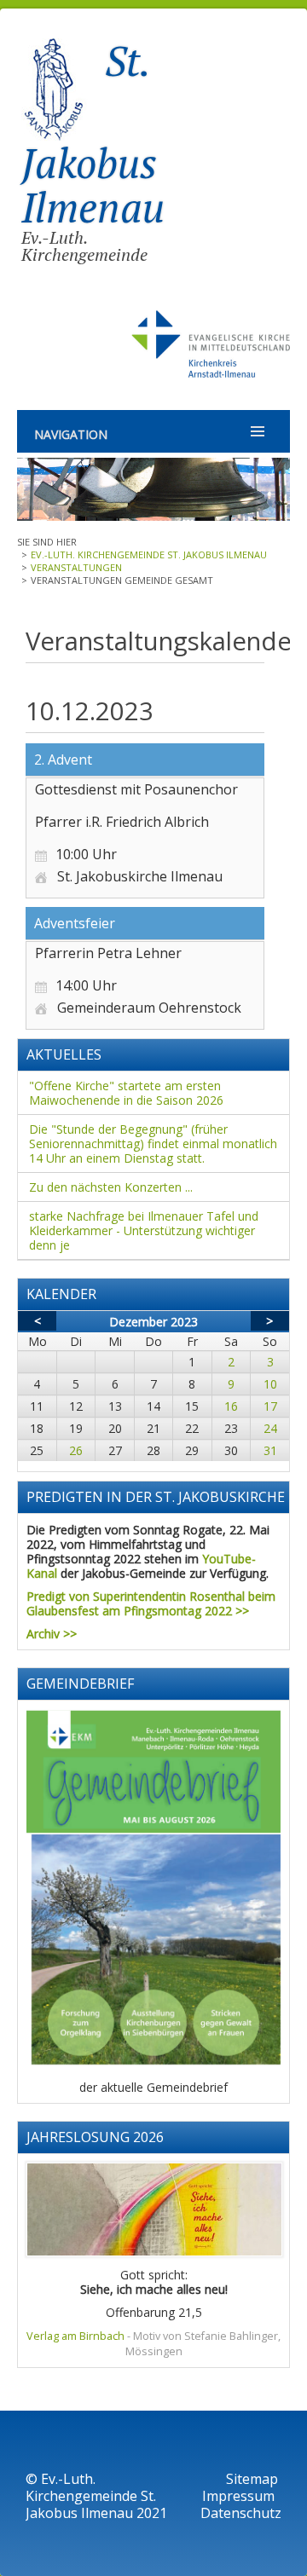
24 (270, 1428)
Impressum (240, 2496)
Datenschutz (241, 2513)
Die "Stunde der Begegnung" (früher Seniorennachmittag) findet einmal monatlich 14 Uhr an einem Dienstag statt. (153, 1144)
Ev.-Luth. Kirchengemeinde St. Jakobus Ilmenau (149, 554)
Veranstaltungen (76, 567)
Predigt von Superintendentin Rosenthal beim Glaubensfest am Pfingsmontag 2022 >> (151, 1603)
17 (270, 1406)
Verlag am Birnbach (75, 2336)
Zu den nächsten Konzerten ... (111, 1187)
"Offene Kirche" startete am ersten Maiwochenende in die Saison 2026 (126, 1093)
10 (270, 1384)
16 (231, 1406)
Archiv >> (52, 1634)
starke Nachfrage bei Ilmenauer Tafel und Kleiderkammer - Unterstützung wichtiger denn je (144, 1230)
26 (76, 1450)
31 (270, 1450)
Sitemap (252, 2479)
